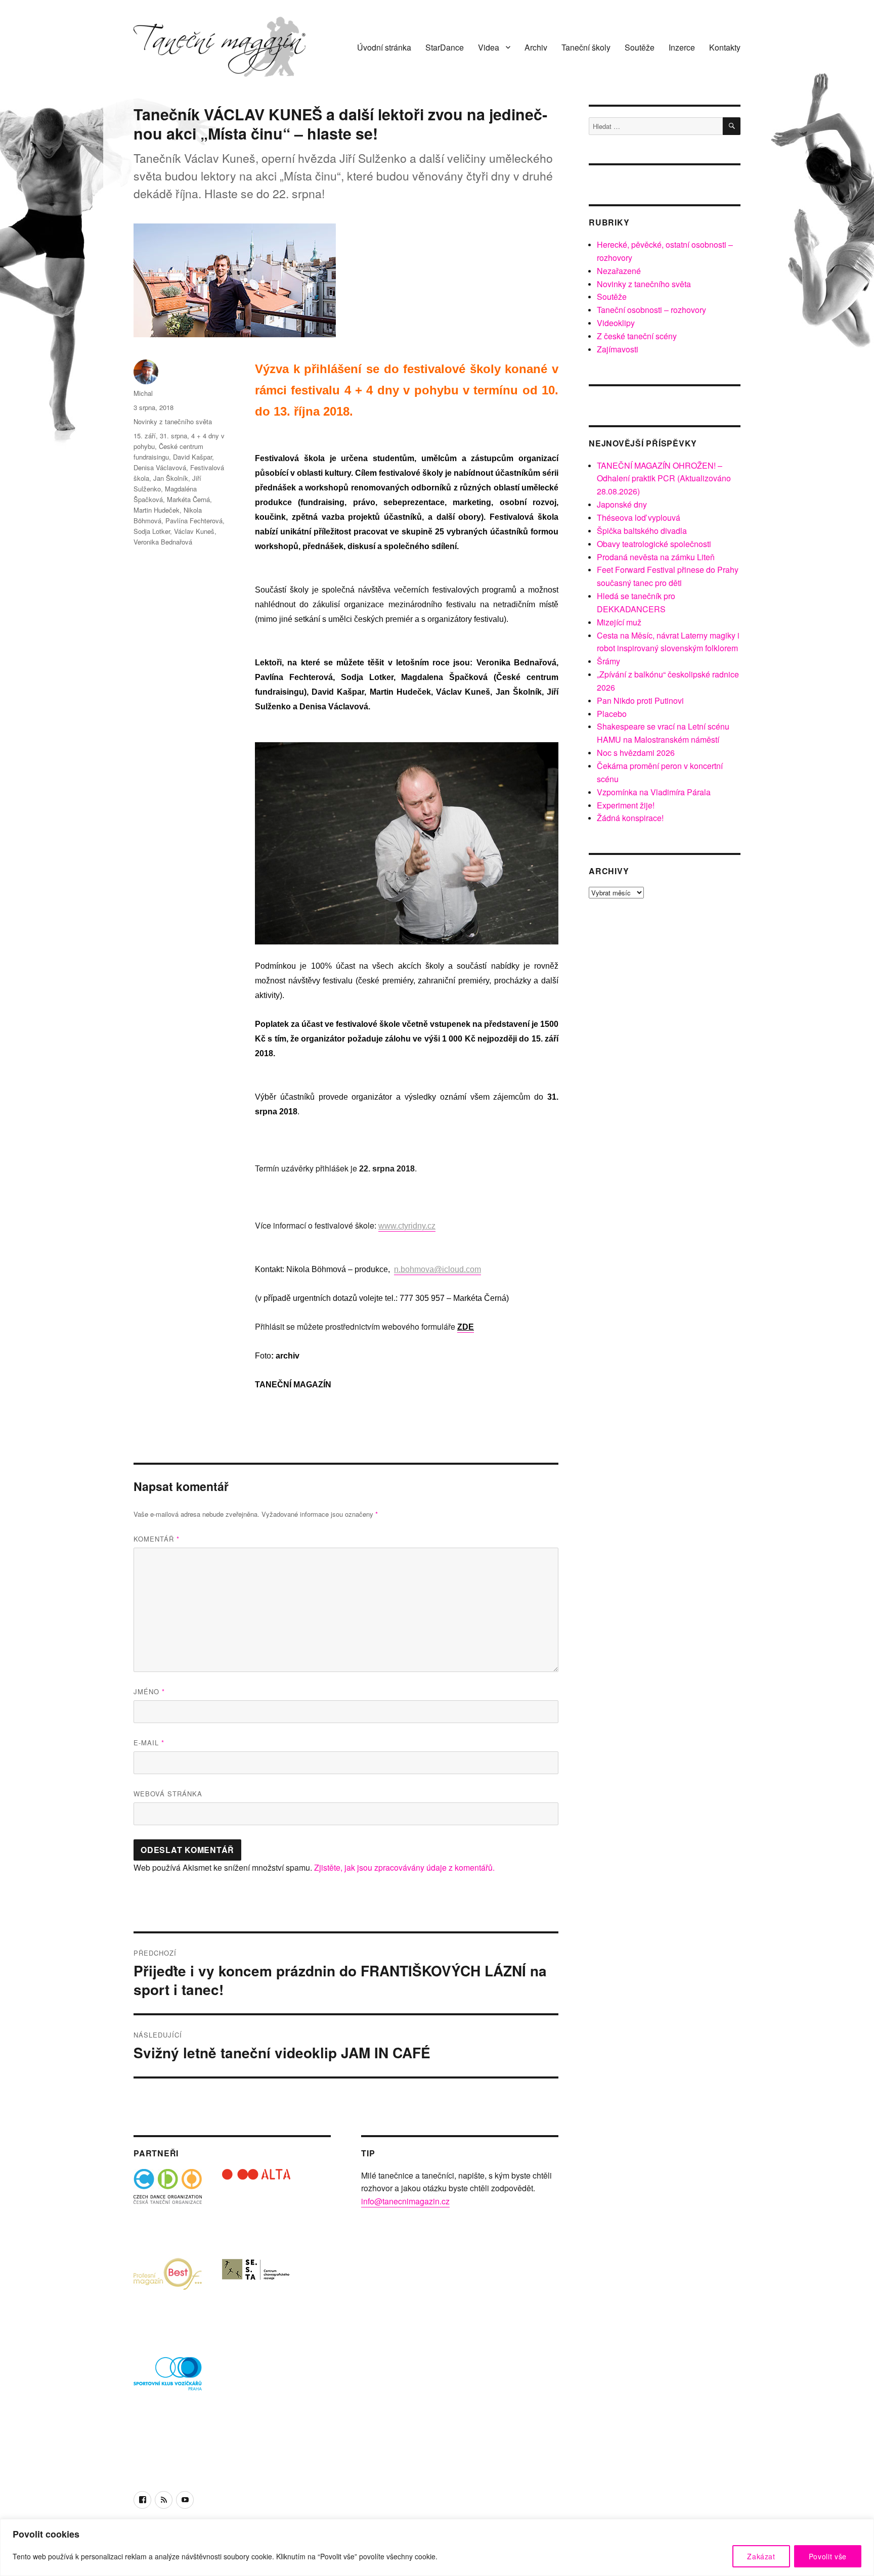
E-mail (149, 1743)
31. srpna (173, 436)
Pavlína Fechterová (194, 521)
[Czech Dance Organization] (168, 2203)
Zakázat (761, 2556)
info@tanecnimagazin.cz (405, 2201)
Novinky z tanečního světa (173, 421)
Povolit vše (828, 2556)
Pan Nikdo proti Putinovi (640, 701)
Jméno (149, 1691)
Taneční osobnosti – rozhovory (651, 310)
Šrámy (608, 661)
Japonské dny (622, 504)
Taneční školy (586, 47)
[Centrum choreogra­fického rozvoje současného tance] (256, 2292)
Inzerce (682, 47)
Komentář (157, 1539)
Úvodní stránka (384, 47)
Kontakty (725, 47)
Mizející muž (619, 622)
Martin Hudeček (157, 510)
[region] (437, 2547)
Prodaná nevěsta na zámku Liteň (656, 557)
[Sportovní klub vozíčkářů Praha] (168, 2380)
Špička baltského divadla (642, 531)
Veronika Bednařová (163, 542)
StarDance (445, 47)
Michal (143, 393)
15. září (145, 436)
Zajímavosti (618, 349)
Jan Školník (171, 478)
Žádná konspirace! (630, 818)
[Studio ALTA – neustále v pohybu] (256, 2203)
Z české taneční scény (637, 336)
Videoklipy (616, 323)
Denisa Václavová (160, 467)
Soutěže (640, 47)
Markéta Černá (188, 499)
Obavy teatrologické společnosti (654, 544)
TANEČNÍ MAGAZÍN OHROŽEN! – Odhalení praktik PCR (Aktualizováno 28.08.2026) (664, 479)
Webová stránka (168, 1794)
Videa (489, 47)
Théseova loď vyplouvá (639, 517)
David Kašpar (192, 457)
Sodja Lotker (152, 531)
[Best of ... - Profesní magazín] (168, 2292)
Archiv (536, 47)
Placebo (612, 714)
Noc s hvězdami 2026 (636, 753)
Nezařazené (619, 271)
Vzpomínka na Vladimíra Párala (654, 792)
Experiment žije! (626, 805)
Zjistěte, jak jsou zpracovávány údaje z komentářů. (404, 1867)
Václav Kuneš (194, 531)
